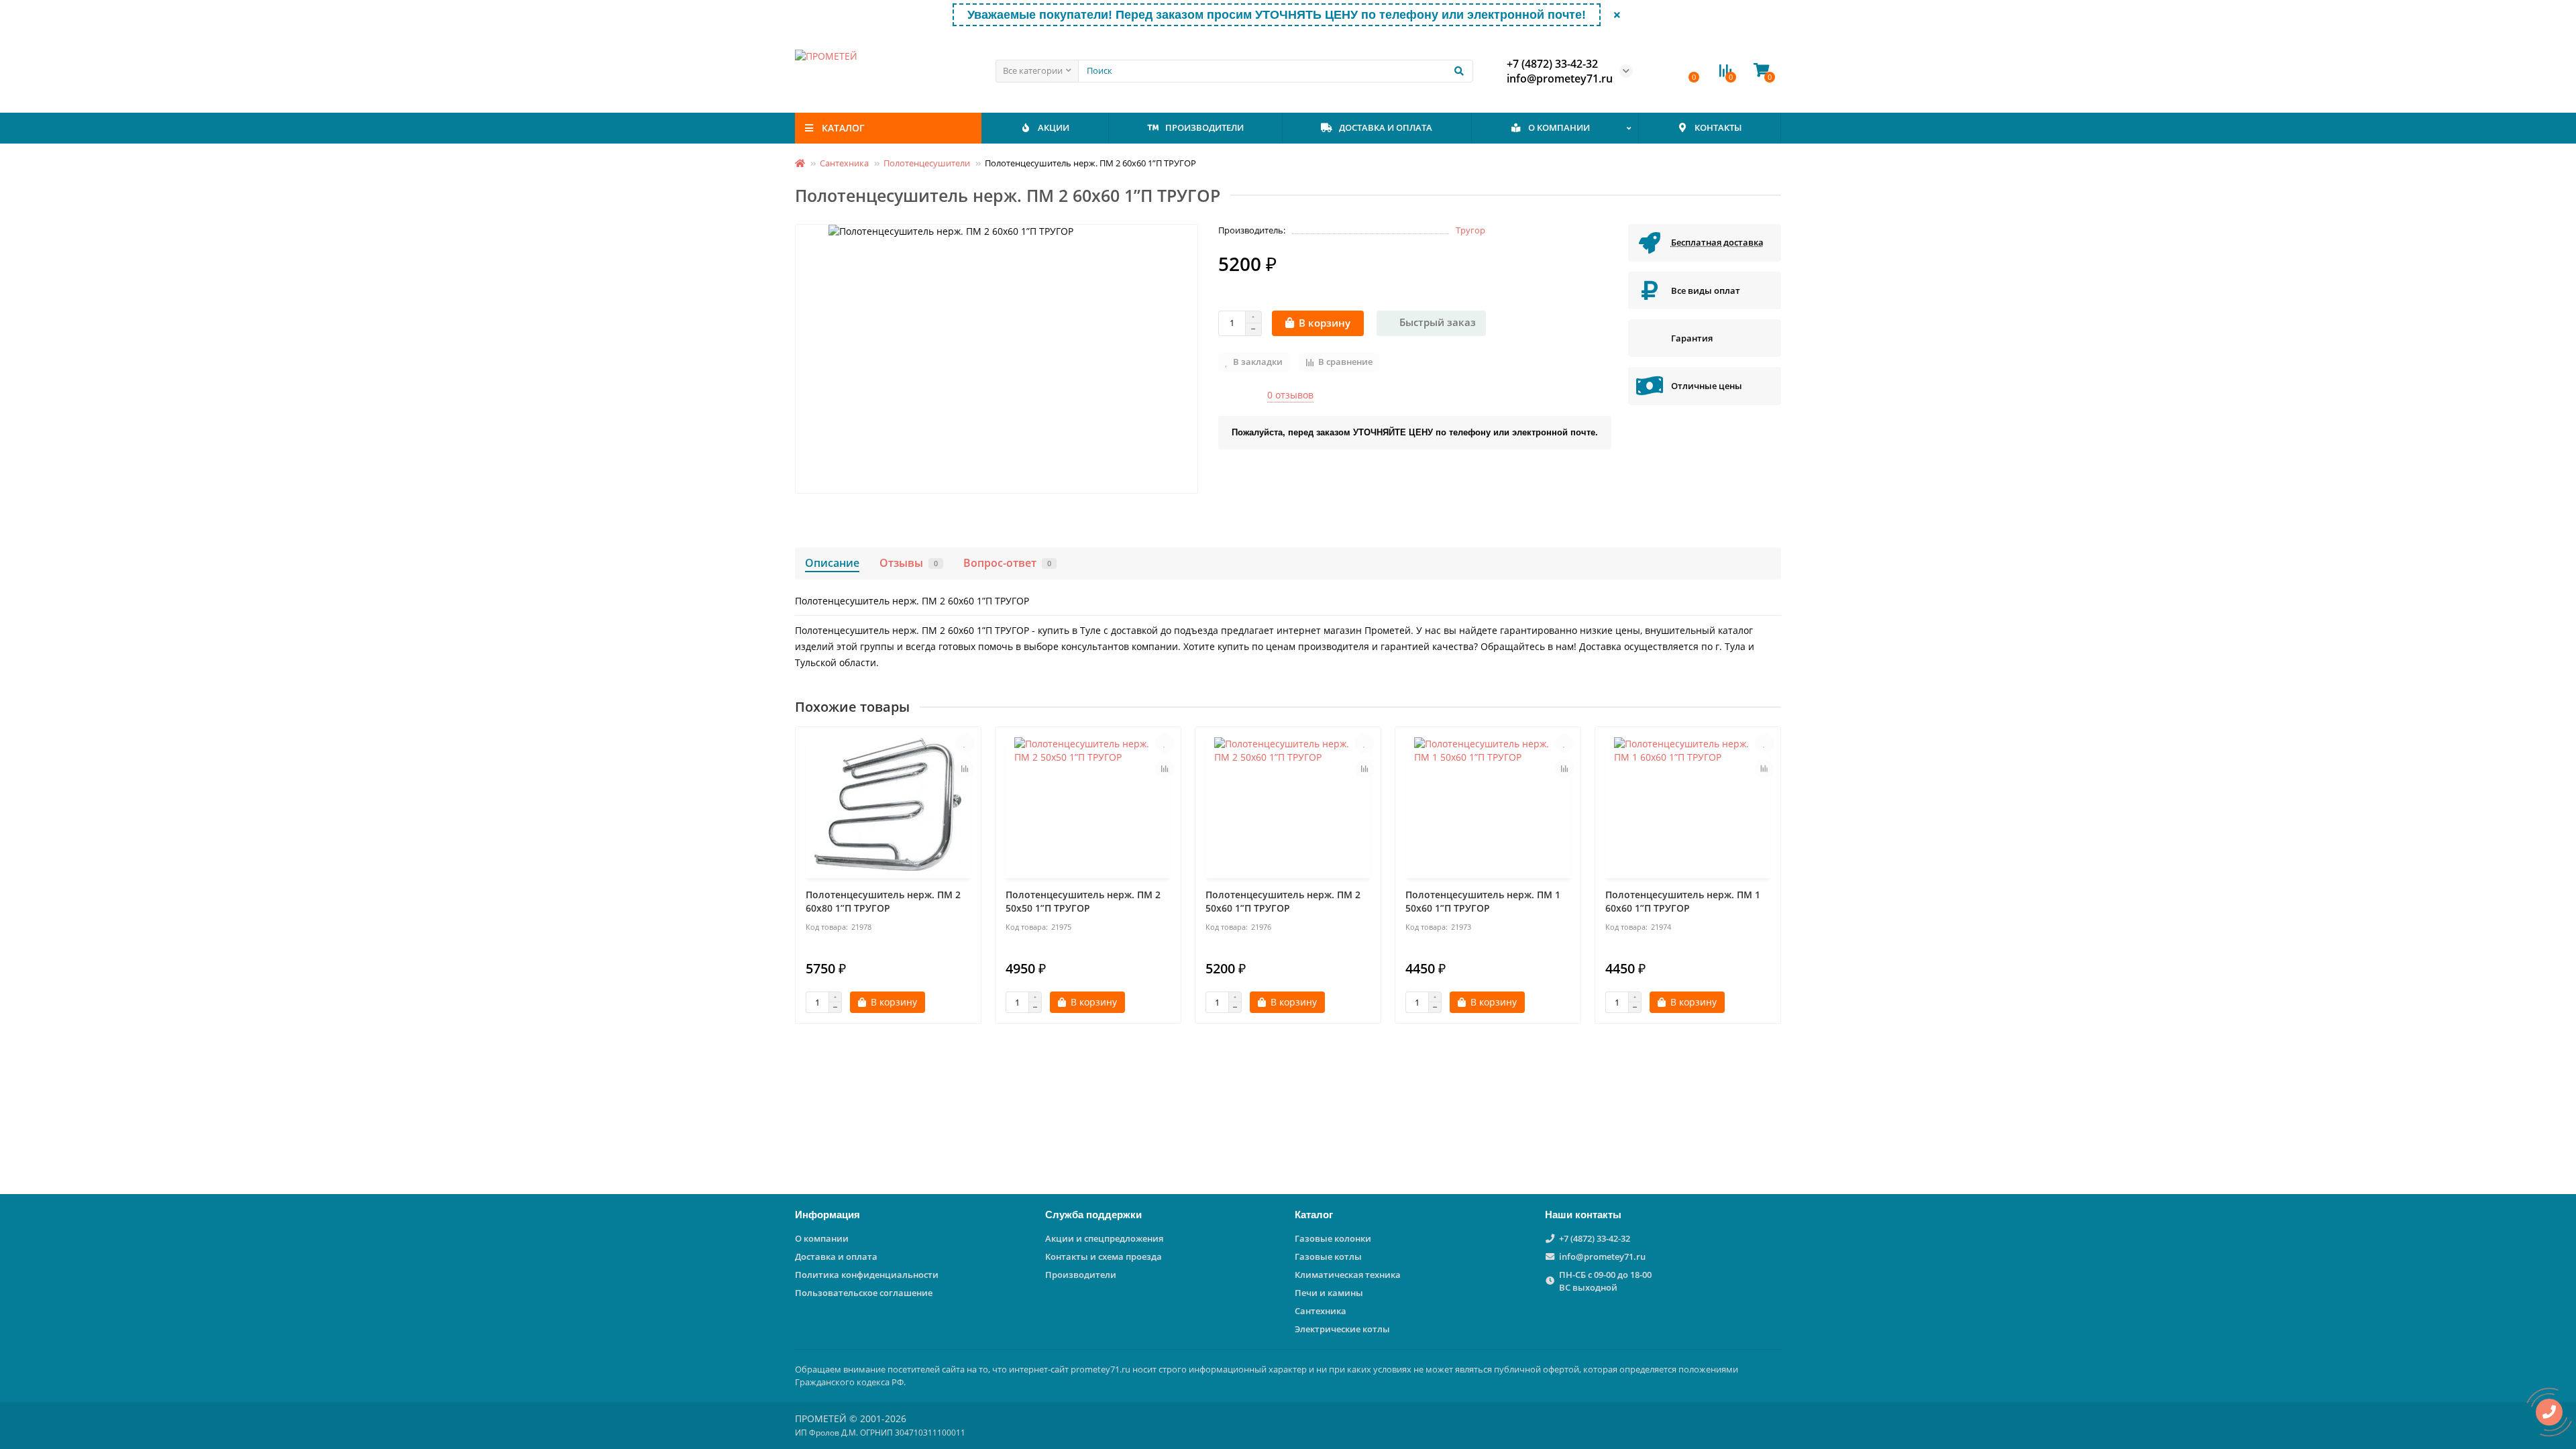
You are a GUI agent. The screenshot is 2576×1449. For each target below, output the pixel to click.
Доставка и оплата (836, 1256)
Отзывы (909, 563)
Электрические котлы (1342, 1329)
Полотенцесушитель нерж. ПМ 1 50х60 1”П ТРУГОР (1483, 901)
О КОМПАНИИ (1559, 127)
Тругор (1470, 230)
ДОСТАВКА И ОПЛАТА (1386, 127)
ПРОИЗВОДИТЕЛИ (1204, 127)
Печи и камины (1329, 1293)
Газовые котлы (1328, 1256)
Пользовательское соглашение (864, 1293)
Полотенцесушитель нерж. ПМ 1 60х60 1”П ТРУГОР (1683, 901)
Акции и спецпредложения (1104, 1238)
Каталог (1314, 1215)
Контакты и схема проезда (1104, 1256)
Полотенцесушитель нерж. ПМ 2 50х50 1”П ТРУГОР (1083, 901)
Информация (827, 1215)
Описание (832, 563)
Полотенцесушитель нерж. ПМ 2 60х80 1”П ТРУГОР (883, 901)
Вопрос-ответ (1007, 563)
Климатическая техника (1348, 1275)
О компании (822, 1238)
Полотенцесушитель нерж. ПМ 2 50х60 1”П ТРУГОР (1283, 901)
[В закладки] (965, 743)
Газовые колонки (1333, 1238)
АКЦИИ (1054, 127)
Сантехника (844, 163)
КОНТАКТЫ (1718, 127)
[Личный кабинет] (1663, 71)
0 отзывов (1290, 395)
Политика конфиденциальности (867, 1275)
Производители (1081, 1275)
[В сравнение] (965, 769)
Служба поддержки (1093, 1215)
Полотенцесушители (927, 163)
